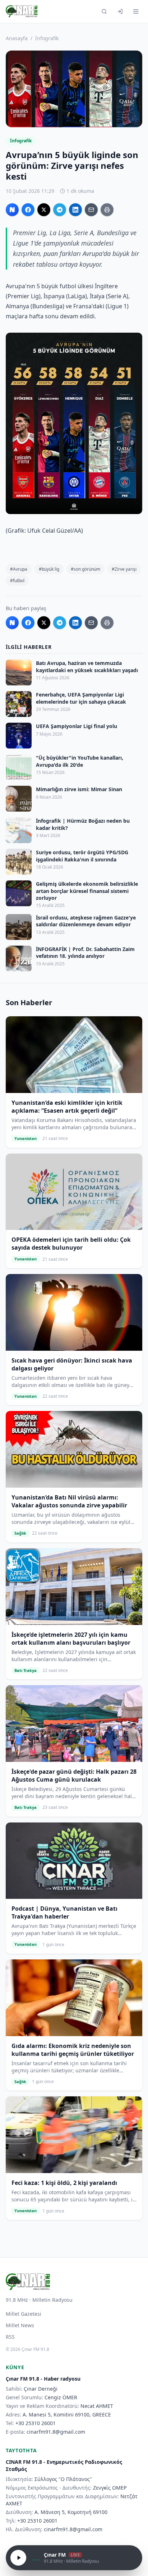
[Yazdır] (107, 210)
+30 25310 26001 (36, 2423)
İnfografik (47, 38)
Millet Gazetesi (24, 2314)
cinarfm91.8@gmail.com (56, 2432)
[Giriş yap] (120, 11)
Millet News (20, 2325)
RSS (10, 2337)
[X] (44, 210)
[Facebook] (28, 210)
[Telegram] (60, 210)
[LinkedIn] (75, 210)
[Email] (91, 210)
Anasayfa (17, 38)
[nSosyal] (12, 210)
